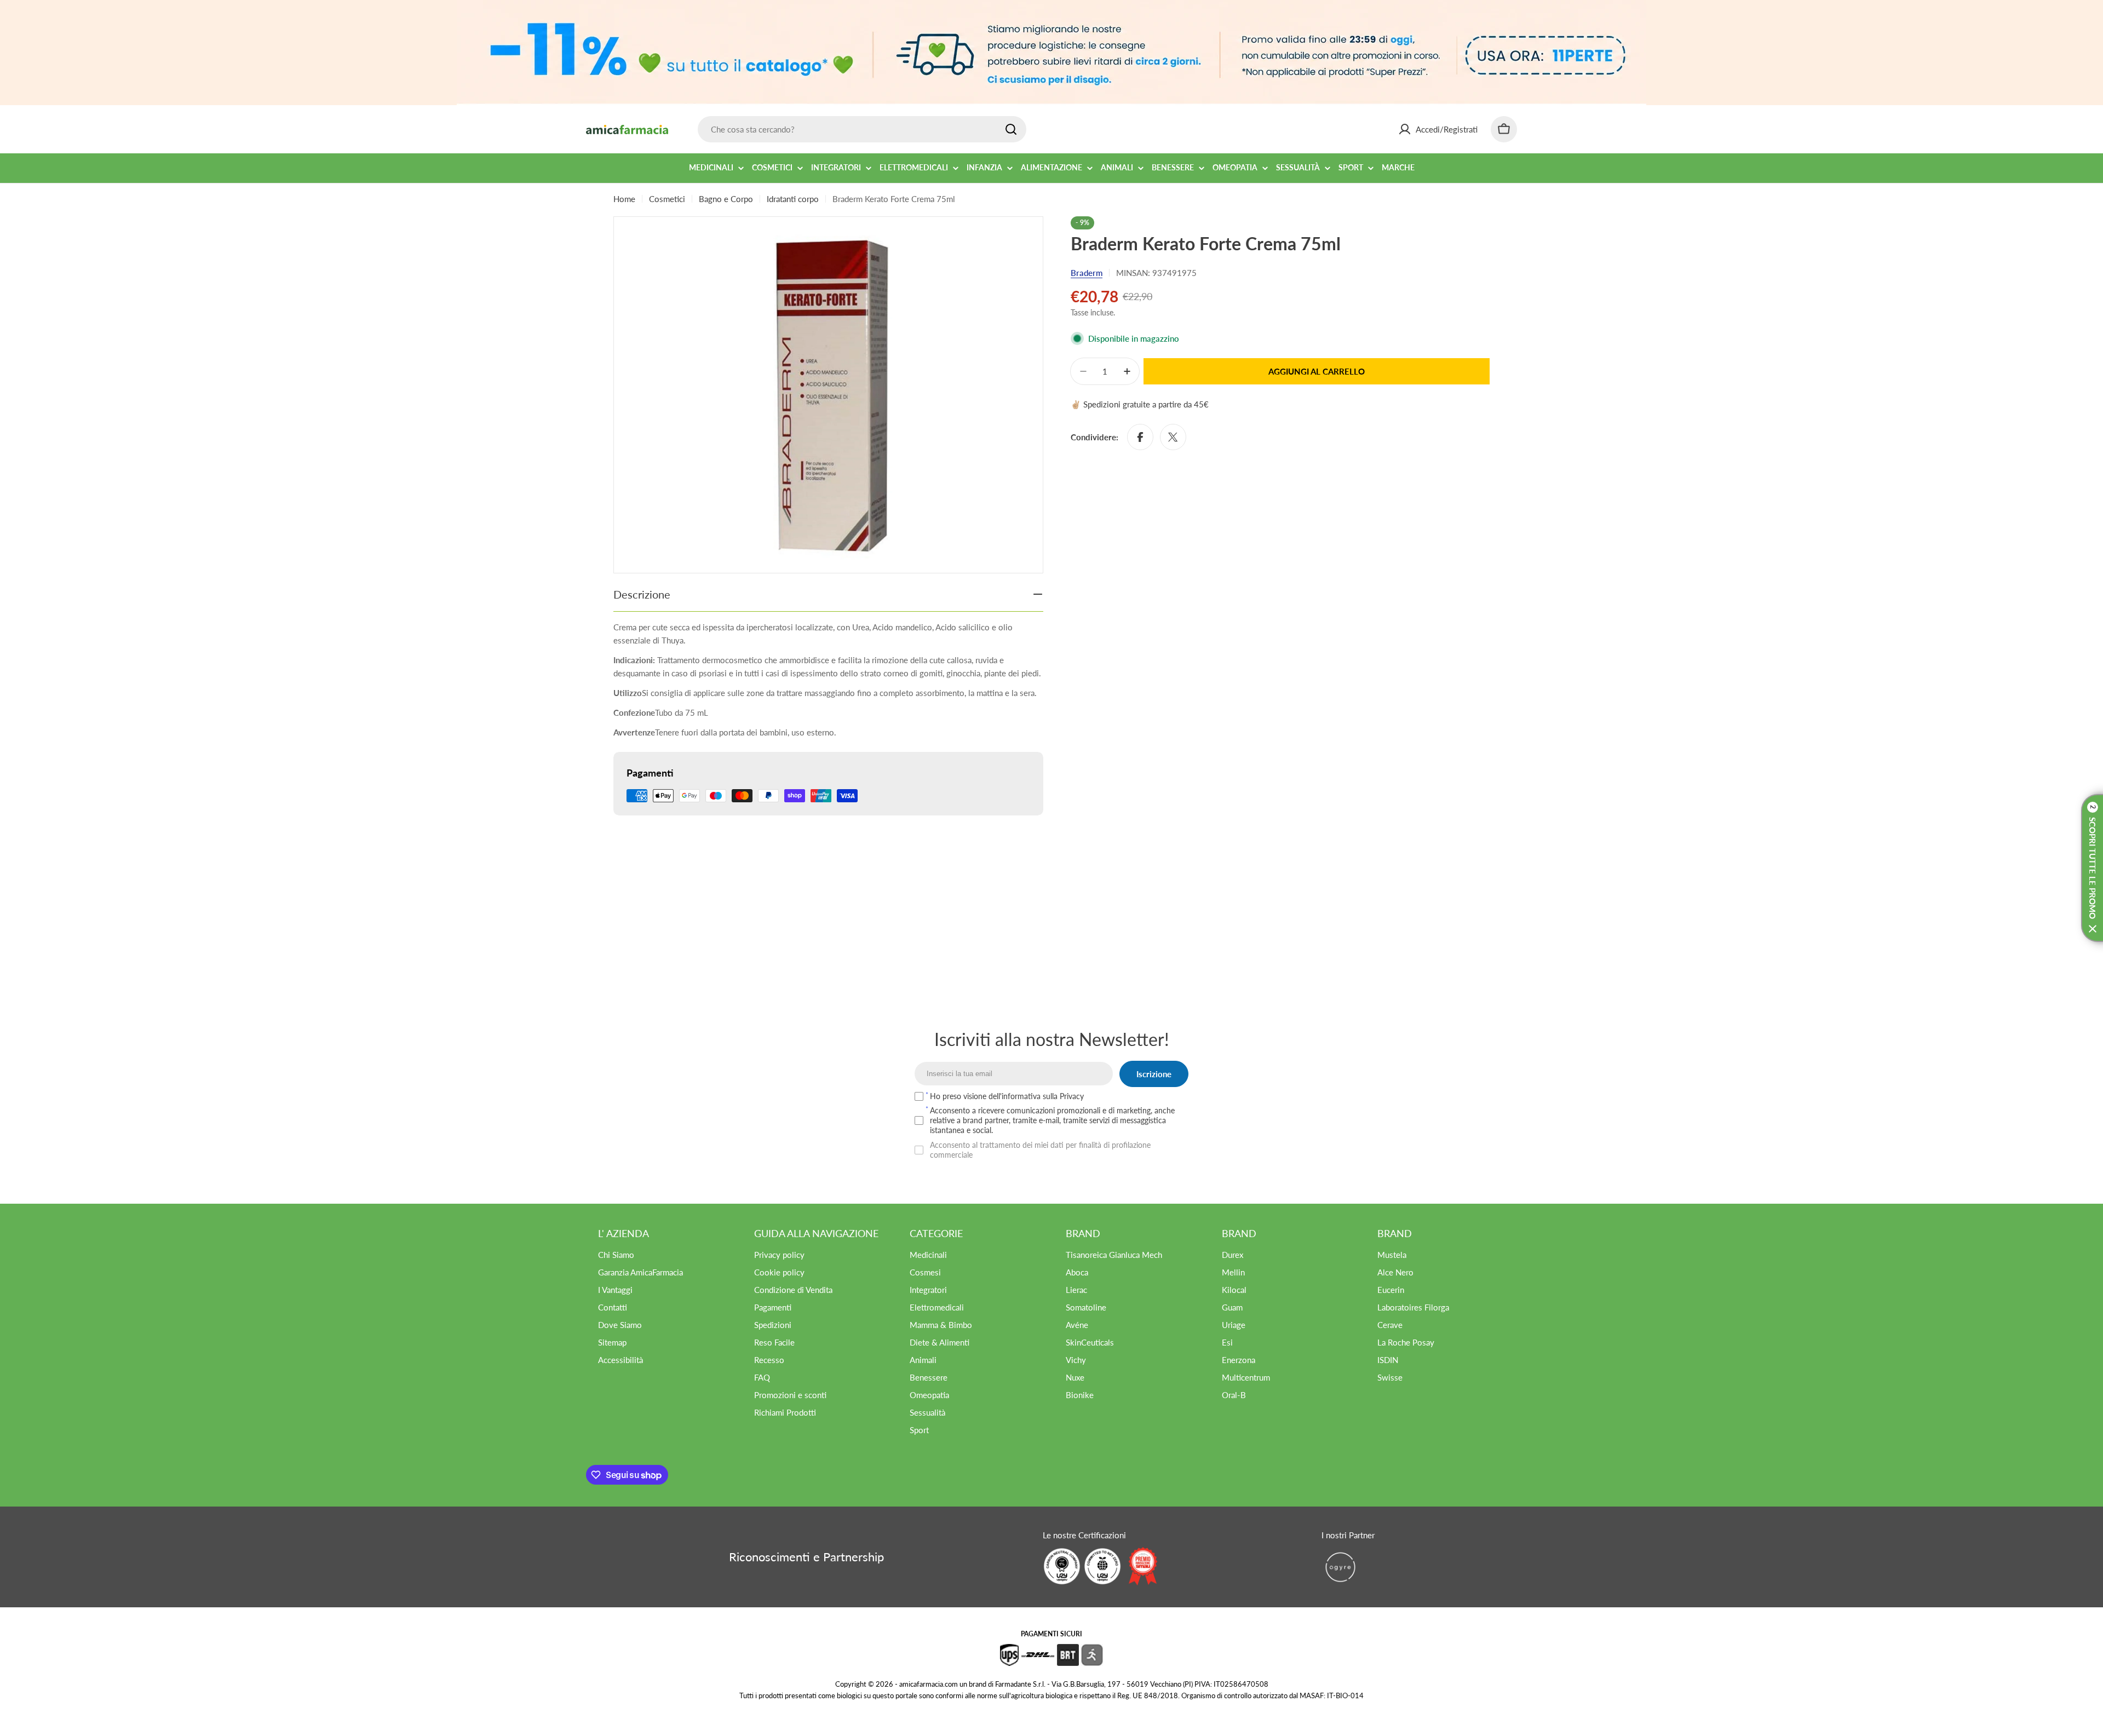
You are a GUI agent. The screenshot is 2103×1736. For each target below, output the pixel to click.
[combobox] (862, 129)
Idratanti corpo (793, 199)
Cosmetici (667, 199)
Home (624, 199)
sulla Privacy (1063, 1096)
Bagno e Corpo (726, 199)
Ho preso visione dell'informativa (1007, 1096)
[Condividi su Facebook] (1140, 437)
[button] (2092, 868)
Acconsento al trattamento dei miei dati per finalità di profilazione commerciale (1040, 1150)
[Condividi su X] (1173, 437)
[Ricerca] (1011, 129)
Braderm (1087, 273)
